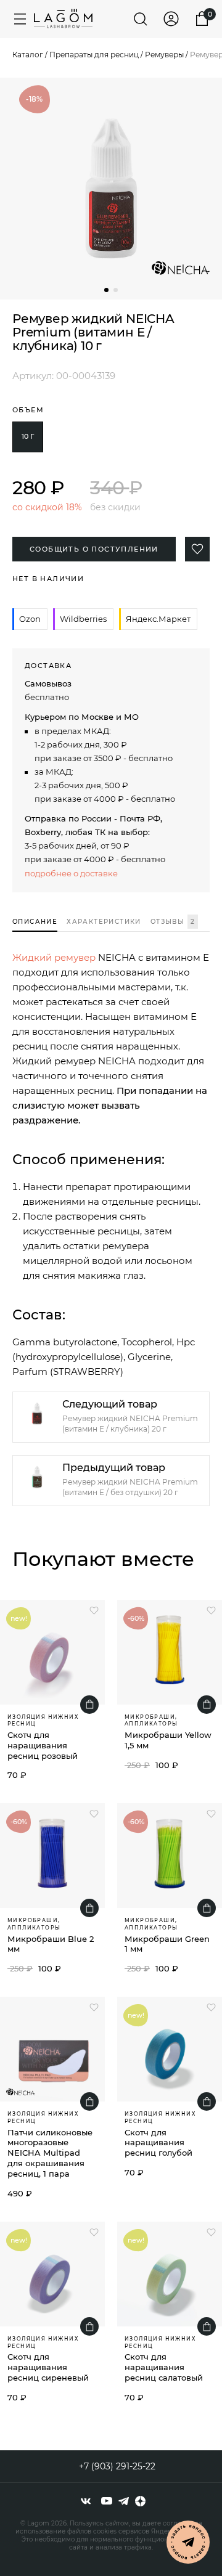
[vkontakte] (86, 2501)
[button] (106, 290)
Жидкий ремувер (54, 957)
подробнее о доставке (71, 873)
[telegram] (124, 2501)
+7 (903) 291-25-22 (117, 2466)
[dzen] (140, 2501)
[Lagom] (63, 18)
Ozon (30, 619)
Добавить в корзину (89, 1705)
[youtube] (107, 2501)
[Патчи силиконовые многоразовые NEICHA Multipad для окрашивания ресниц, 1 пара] (52, 2049)
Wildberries (83, 619)
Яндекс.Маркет (158, 619)
